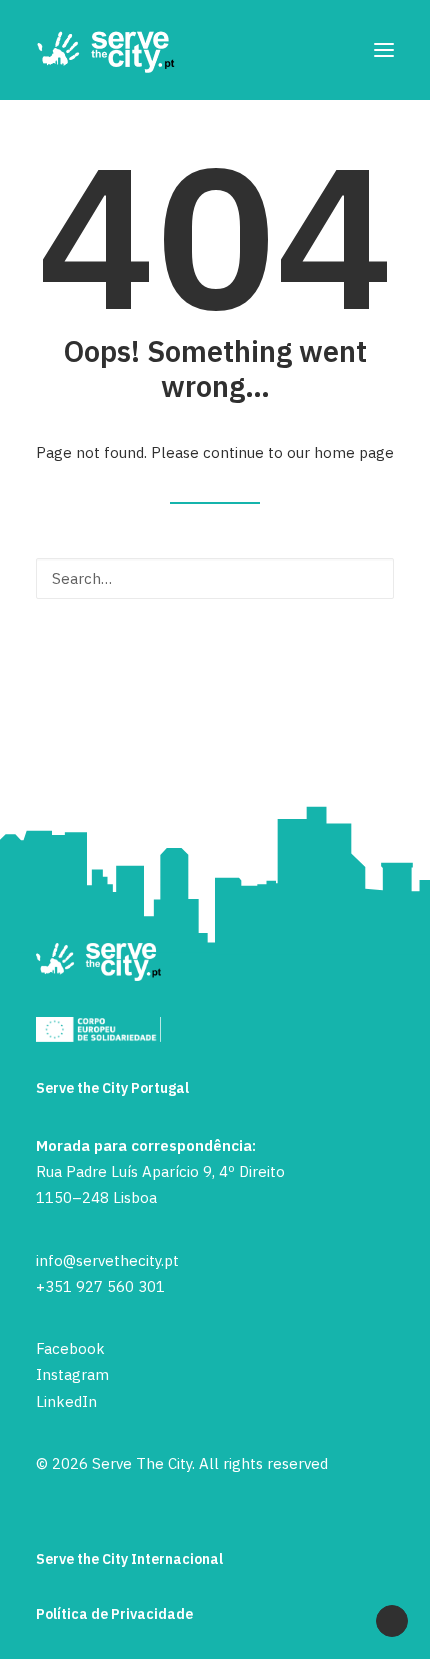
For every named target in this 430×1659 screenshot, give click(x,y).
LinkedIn (66, 1401)
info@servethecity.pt (107, 1260)
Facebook (70, 1348)
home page (354, 452)
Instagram (72, 1374)
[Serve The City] (106, 50)
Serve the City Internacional (129, 1559)
